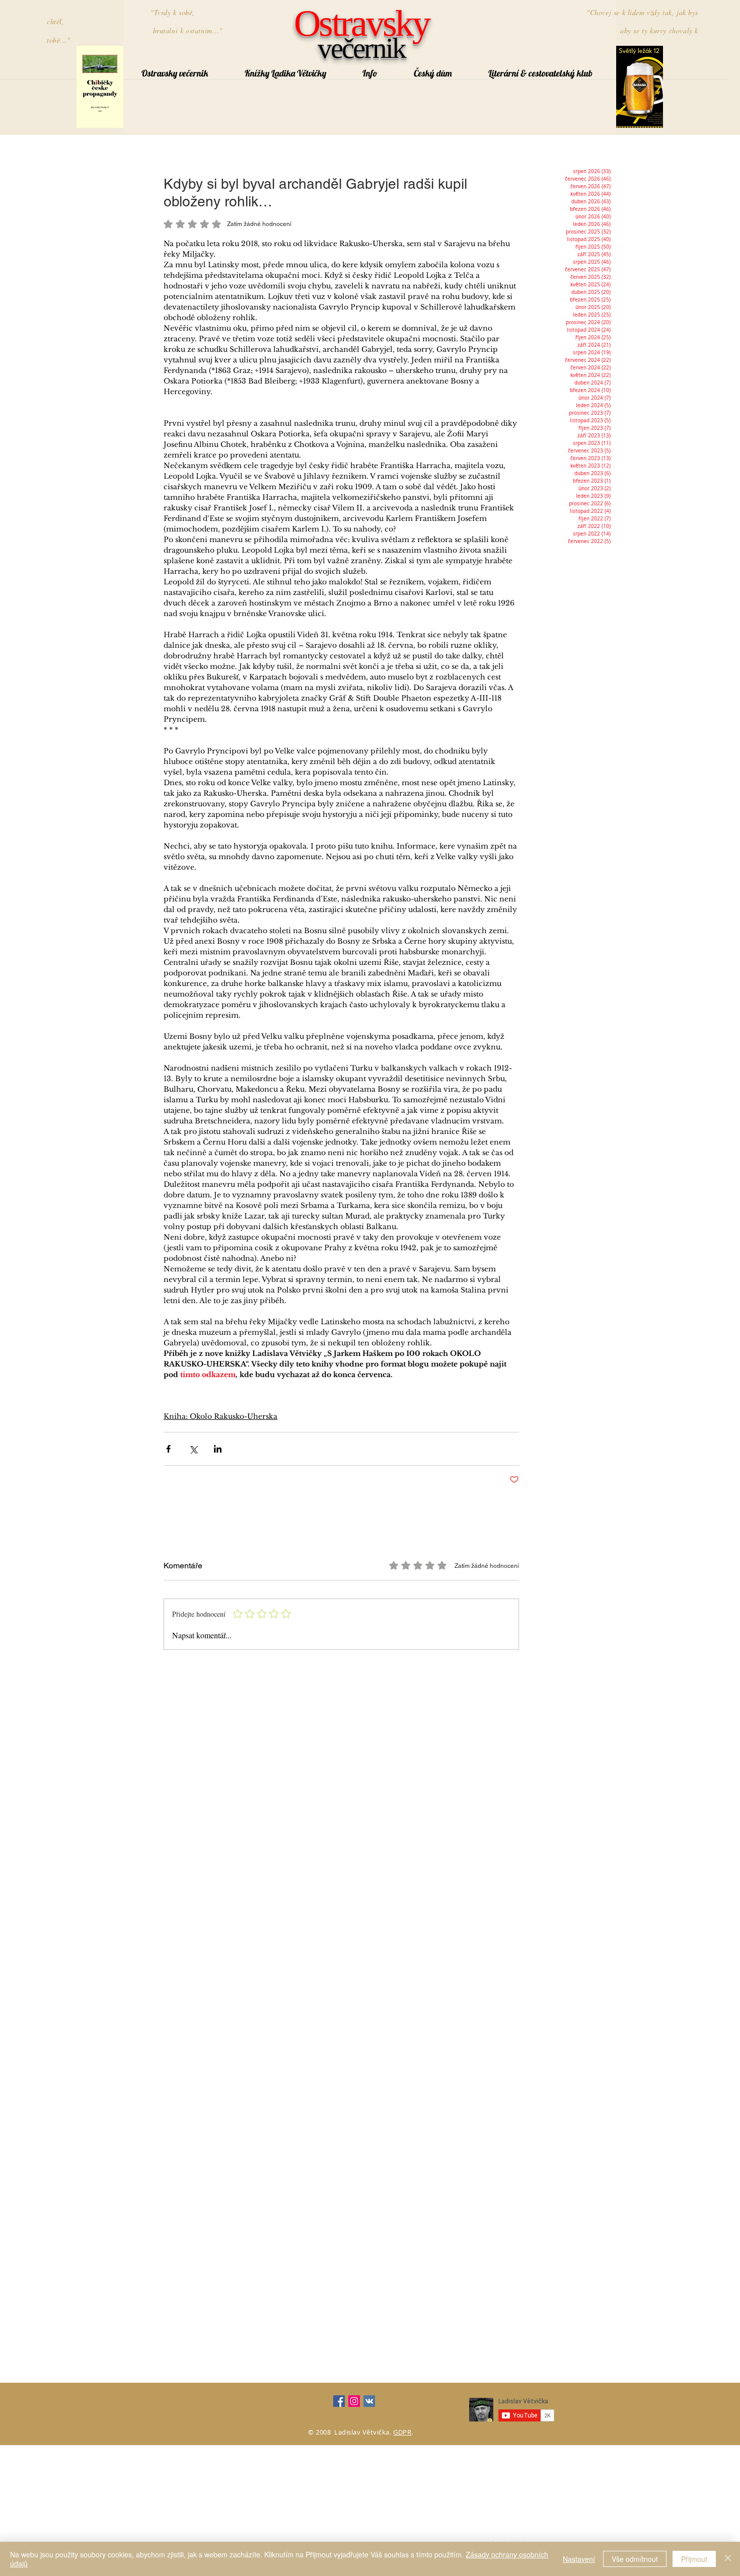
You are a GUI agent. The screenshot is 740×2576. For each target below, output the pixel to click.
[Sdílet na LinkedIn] (218, 1449)
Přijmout (694, 2559)
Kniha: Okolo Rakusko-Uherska (220, 1416)
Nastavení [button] (579, 2559)
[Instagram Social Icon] (354, 2401)
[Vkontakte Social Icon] (369, 2401)
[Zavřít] (728, 2559)
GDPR (402, 2432)
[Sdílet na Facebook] (168, 1449)
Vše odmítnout (635, 2559)
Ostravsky (361, 23)
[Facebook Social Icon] (339, 2401)
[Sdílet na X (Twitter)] (193, 1449)
